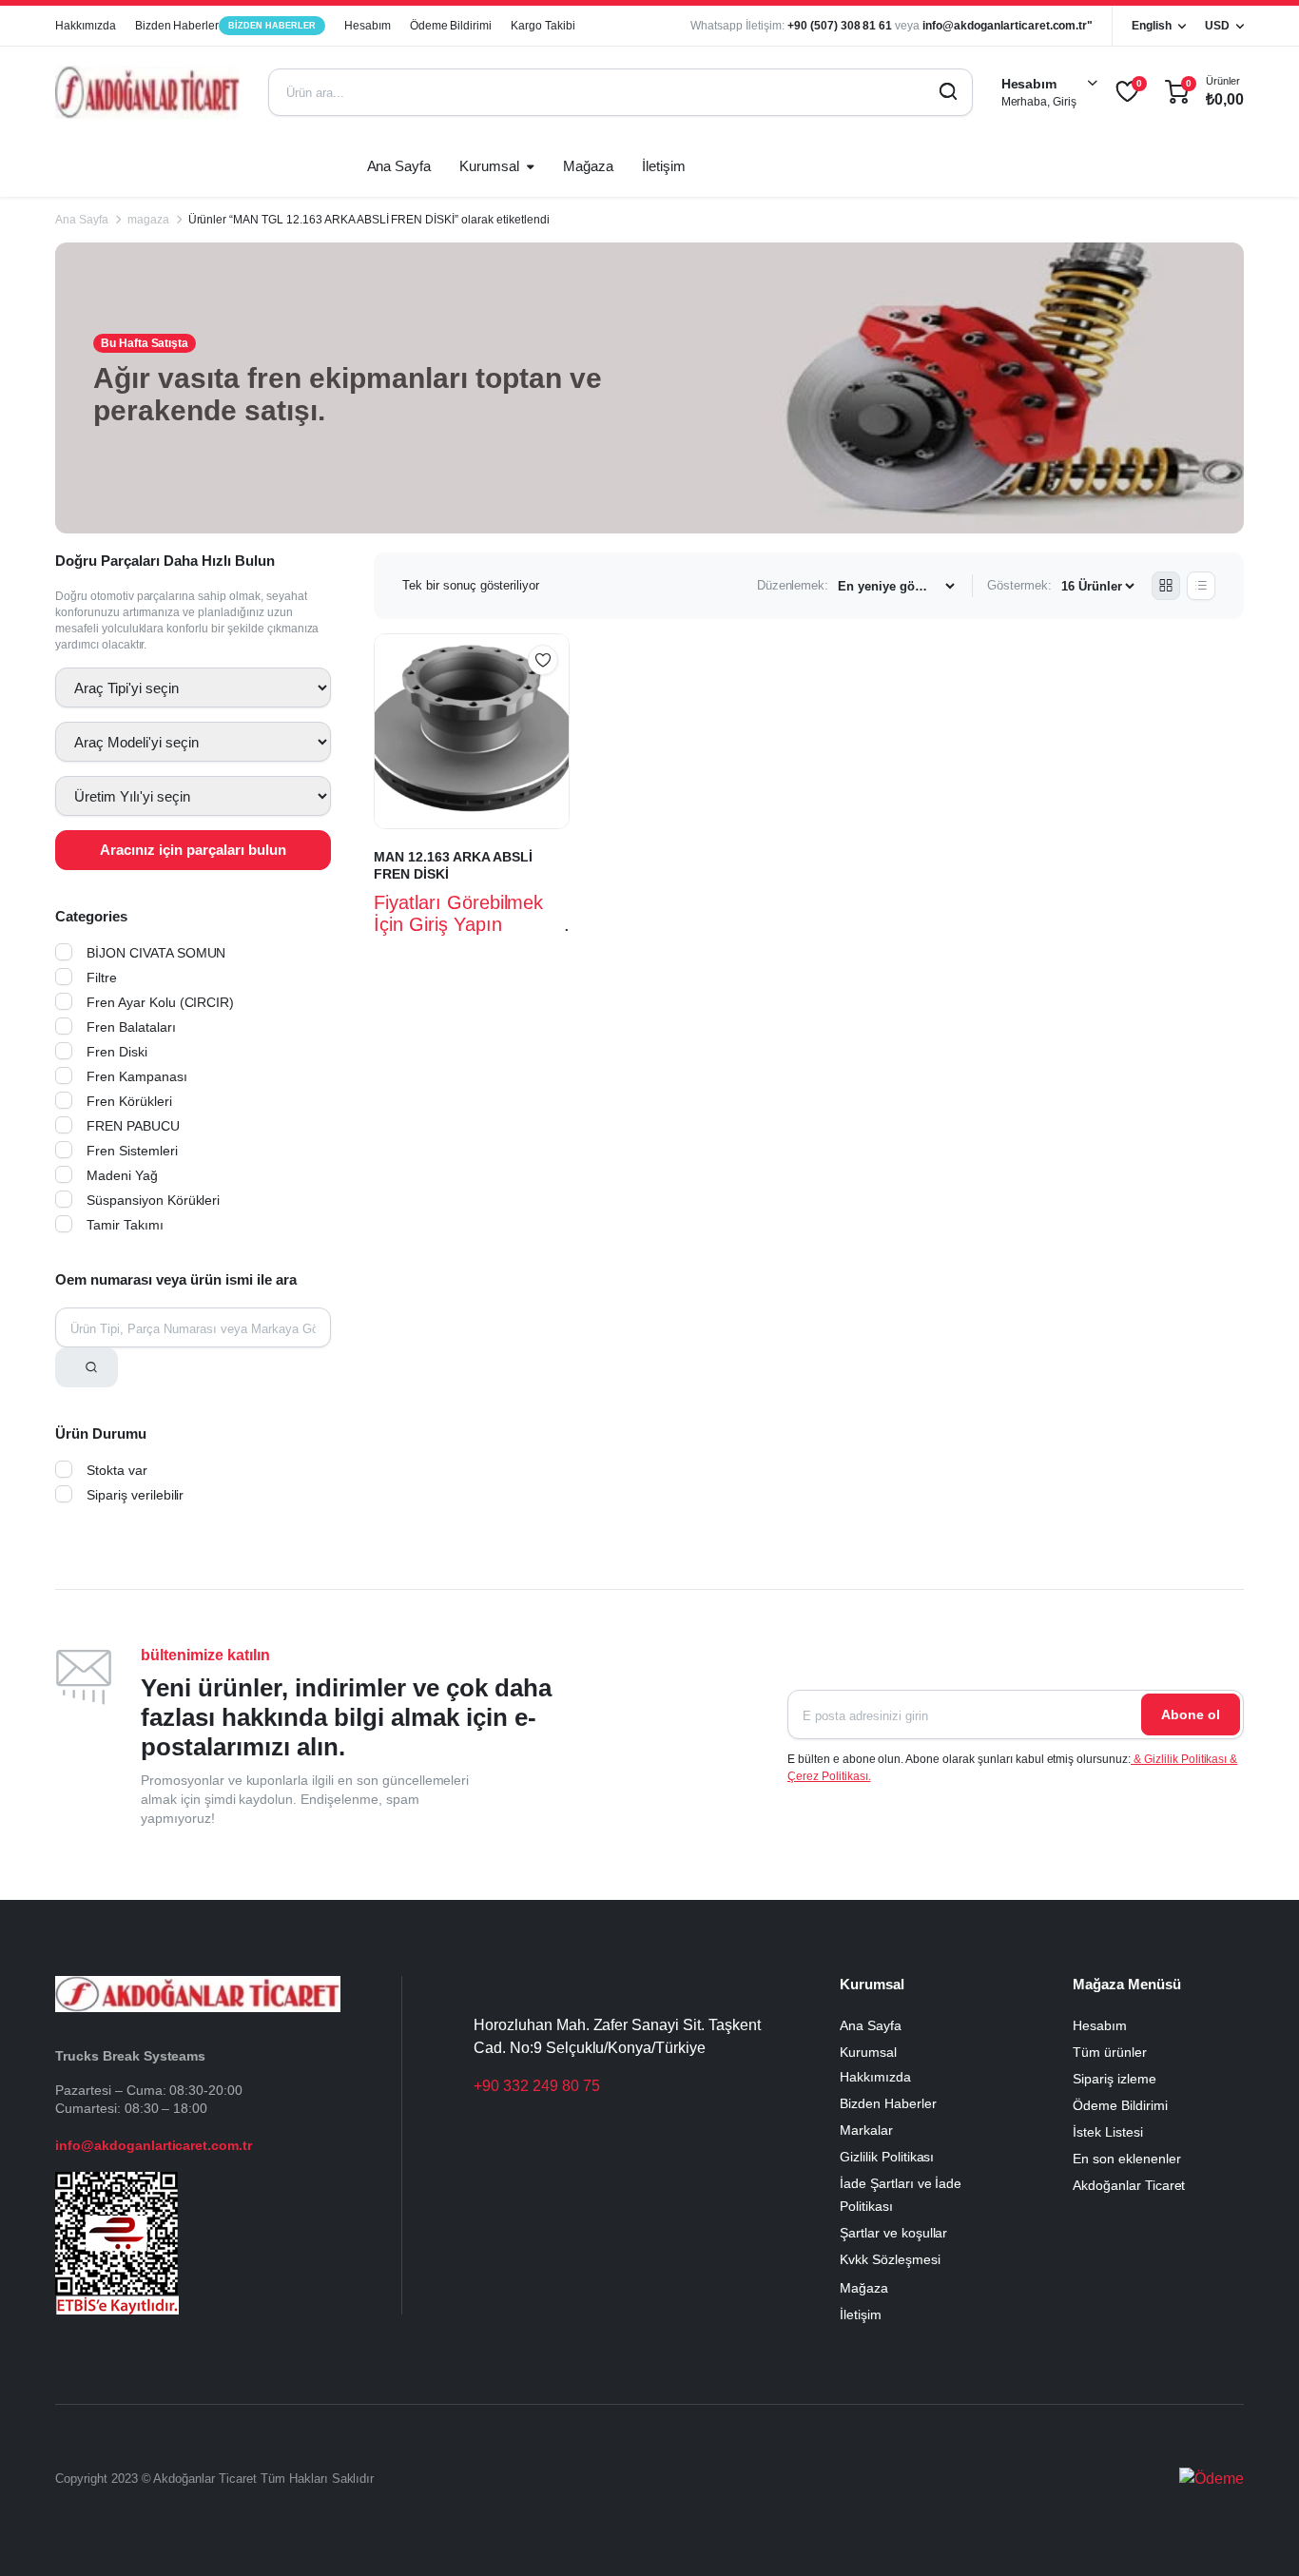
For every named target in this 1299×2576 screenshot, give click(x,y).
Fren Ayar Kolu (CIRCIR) (160, 1002)
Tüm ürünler (1110, 2052)
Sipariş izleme (1115, 2079)
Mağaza (588, 166)
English (1152, 26)
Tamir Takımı (125, 1225)
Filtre (102, 978)
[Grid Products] (1166, 586)
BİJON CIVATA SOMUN (156, 953)
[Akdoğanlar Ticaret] (147, 92)
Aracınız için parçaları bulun (193, 850)
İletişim (664, 166)
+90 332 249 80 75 (537, 2086)
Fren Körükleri (129, 1101)
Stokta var (117, 1470)
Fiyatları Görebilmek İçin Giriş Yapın (458, 913)
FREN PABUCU (133, 1126)
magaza (148, 220)
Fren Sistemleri (132, 1151)
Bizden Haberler (225, 26)
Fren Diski (117, 1052)
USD (1217, 26)
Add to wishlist (543, 660)
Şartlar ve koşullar (893, 2233)
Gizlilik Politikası (887, 2157)
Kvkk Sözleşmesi (890, 2259)
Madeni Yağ (122, 1175)
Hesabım (368, 26)
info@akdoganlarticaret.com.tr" (1008, 26)
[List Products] (1201, 586)
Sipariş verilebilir (135, 1495)
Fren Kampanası (137, 1076)
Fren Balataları (131, 1027)
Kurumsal (489, 166)
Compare (553, 697)
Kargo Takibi (543, 26)
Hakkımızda (86, 26)
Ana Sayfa (399, 166)
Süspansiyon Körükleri (153, 1200)
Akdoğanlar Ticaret (1129, 2185)
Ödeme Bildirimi (451, 26)
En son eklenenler (1127, 2159)
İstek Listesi (1108, 2132)
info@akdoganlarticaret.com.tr (154, 2145)
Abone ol (1191, 1714)
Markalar (866, 2130)
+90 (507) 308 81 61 (840, 26)
